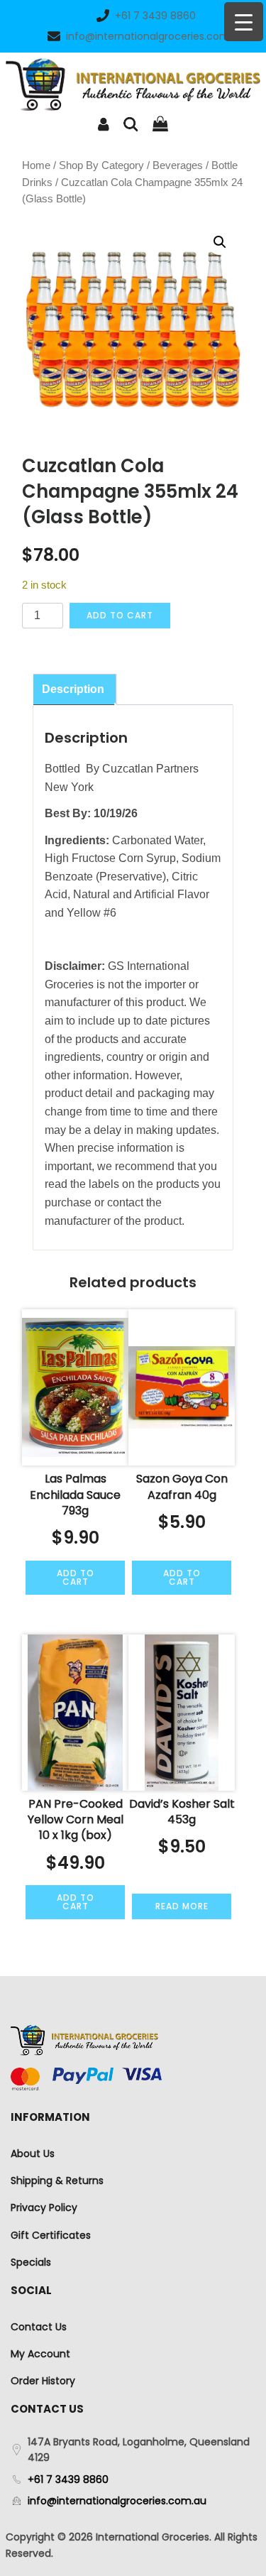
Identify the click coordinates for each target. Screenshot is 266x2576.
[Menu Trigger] (244, 22)
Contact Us (39, 2327)
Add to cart (120, 615)
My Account (40, 2354)
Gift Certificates (51, 2235)
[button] (220, 242)
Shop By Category (101, 165)
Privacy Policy (44, 2207)
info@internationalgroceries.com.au (155, 36)
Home (36, 165)
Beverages (178, 165)
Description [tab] (73, 689)
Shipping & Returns (57, 2181)
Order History (43, 2381)
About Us (33, 2154)
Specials (31, 2262)
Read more (182, 1906)
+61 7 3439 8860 (155, 16)
